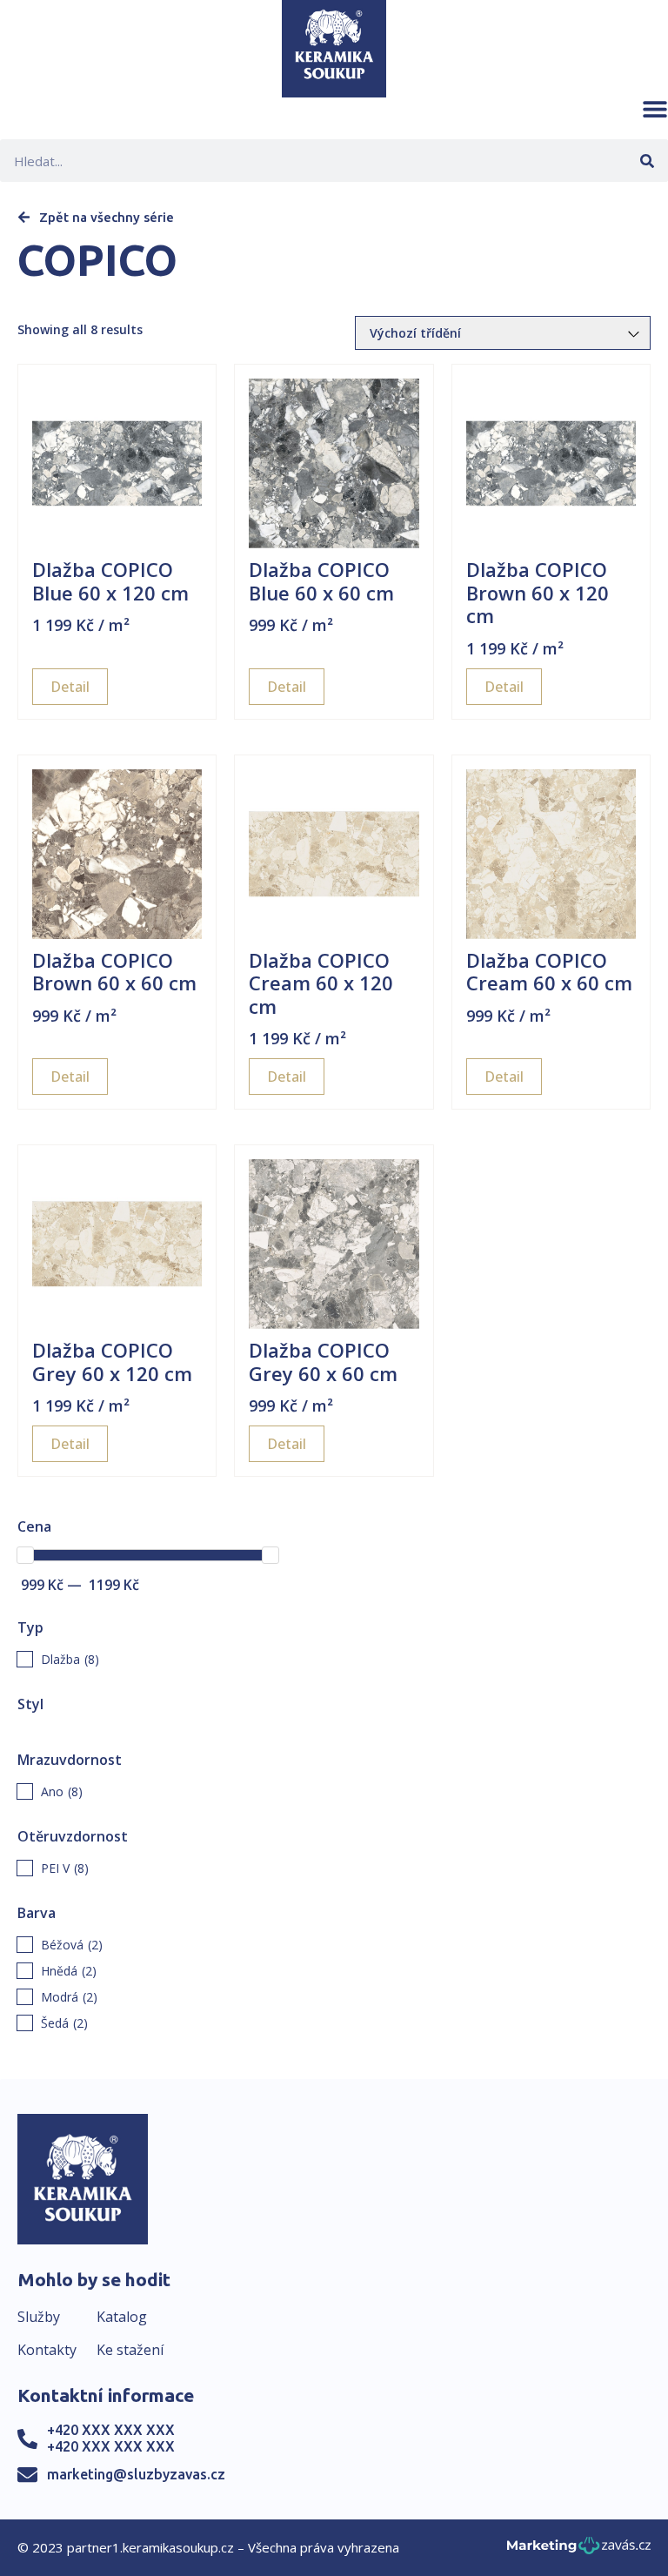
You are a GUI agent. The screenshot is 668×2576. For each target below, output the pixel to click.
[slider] (25, 1555)
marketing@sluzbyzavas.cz (136, 2474)
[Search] (647, 161)
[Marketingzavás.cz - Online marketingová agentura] (579, 2550)
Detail (70, 687)
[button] (655, 109)
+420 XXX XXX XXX (111, 2430)
